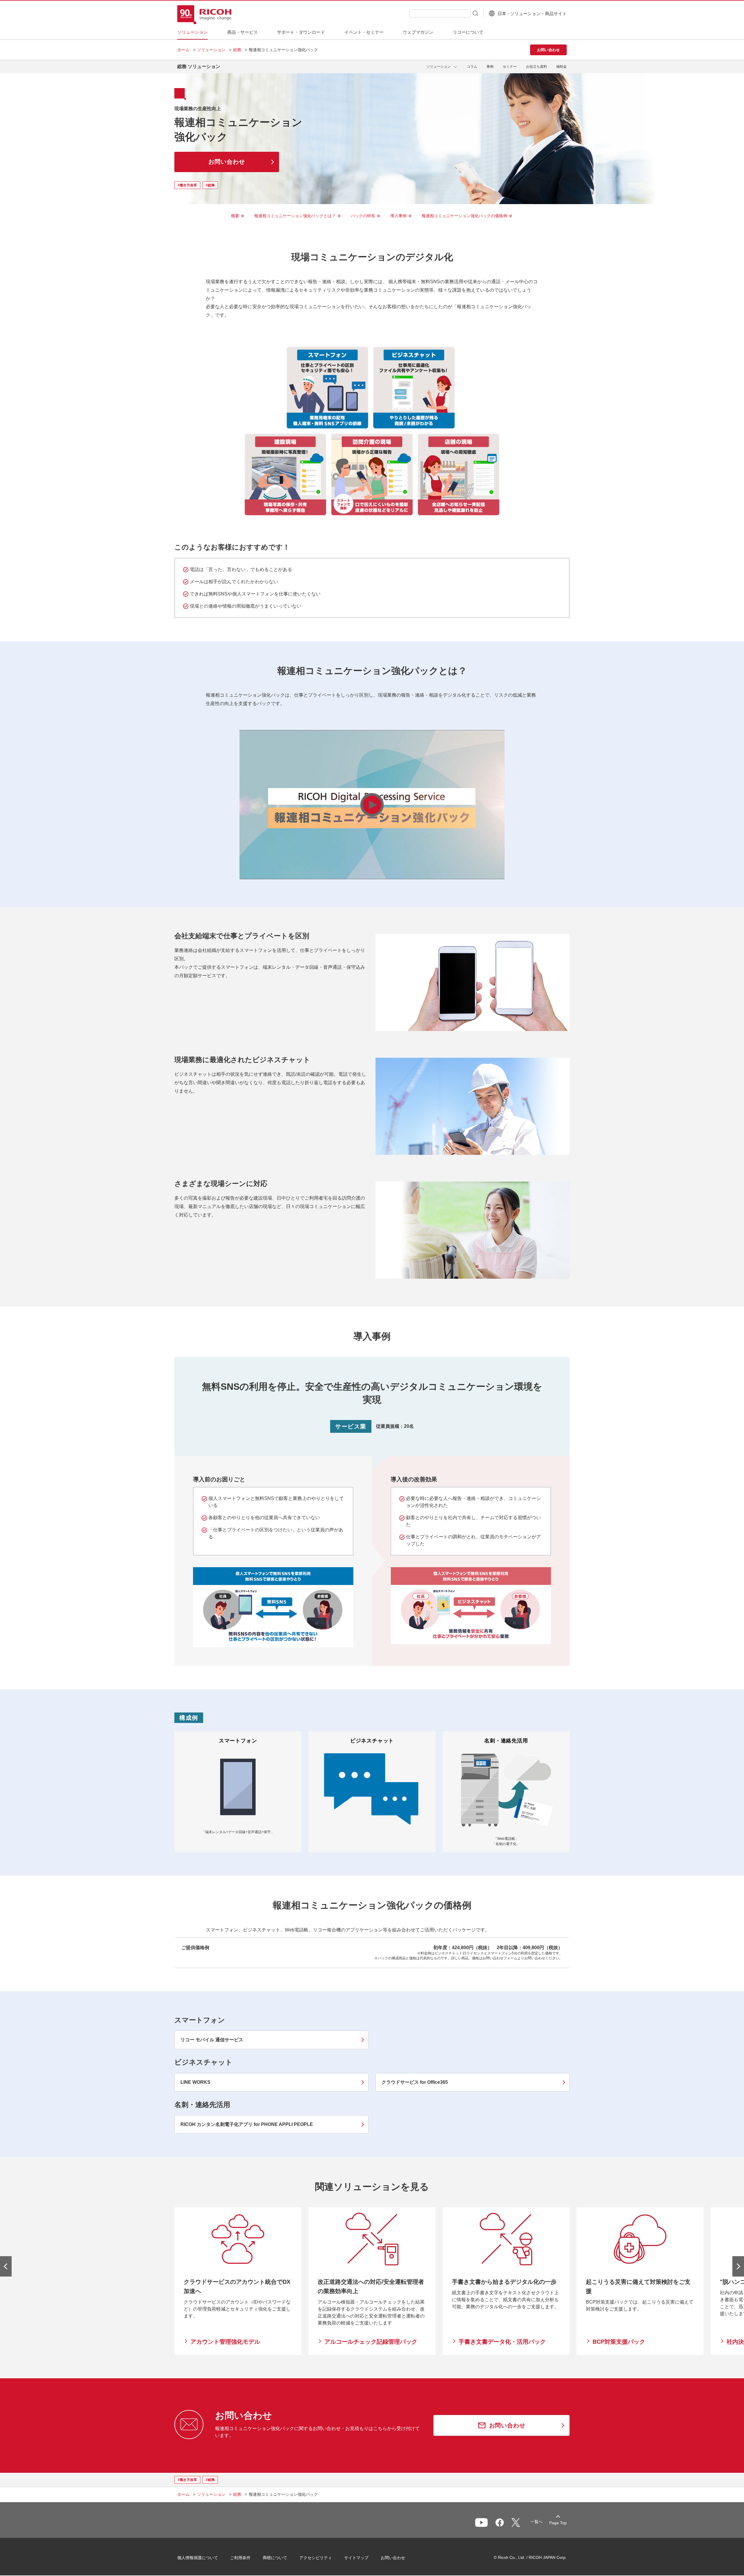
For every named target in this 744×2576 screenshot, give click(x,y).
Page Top (558, 2523)
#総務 (210, 185)
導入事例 (398, 216)
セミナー (510, 67)
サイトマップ (356, 2558)
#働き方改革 (187, 185)
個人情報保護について (198, 2558)
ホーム (183, 50)
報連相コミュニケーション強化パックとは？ (295, 216)
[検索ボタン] (475, 13)
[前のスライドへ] (6, 2266)
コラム (472, 67)
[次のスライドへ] (738, 2266)
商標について (275, 2558)
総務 (237, 50)
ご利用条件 (240, 2558)
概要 (235, 216)
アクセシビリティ (316, 2558)
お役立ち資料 (536, 67)
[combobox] (440, 13)
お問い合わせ (393, 2558)
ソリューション (211, 50)
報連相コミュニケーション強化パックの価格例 (464, 216)
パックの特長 (363, 216)
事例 (490, 67)
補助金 (561, 67)
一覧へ (536, 2522)
